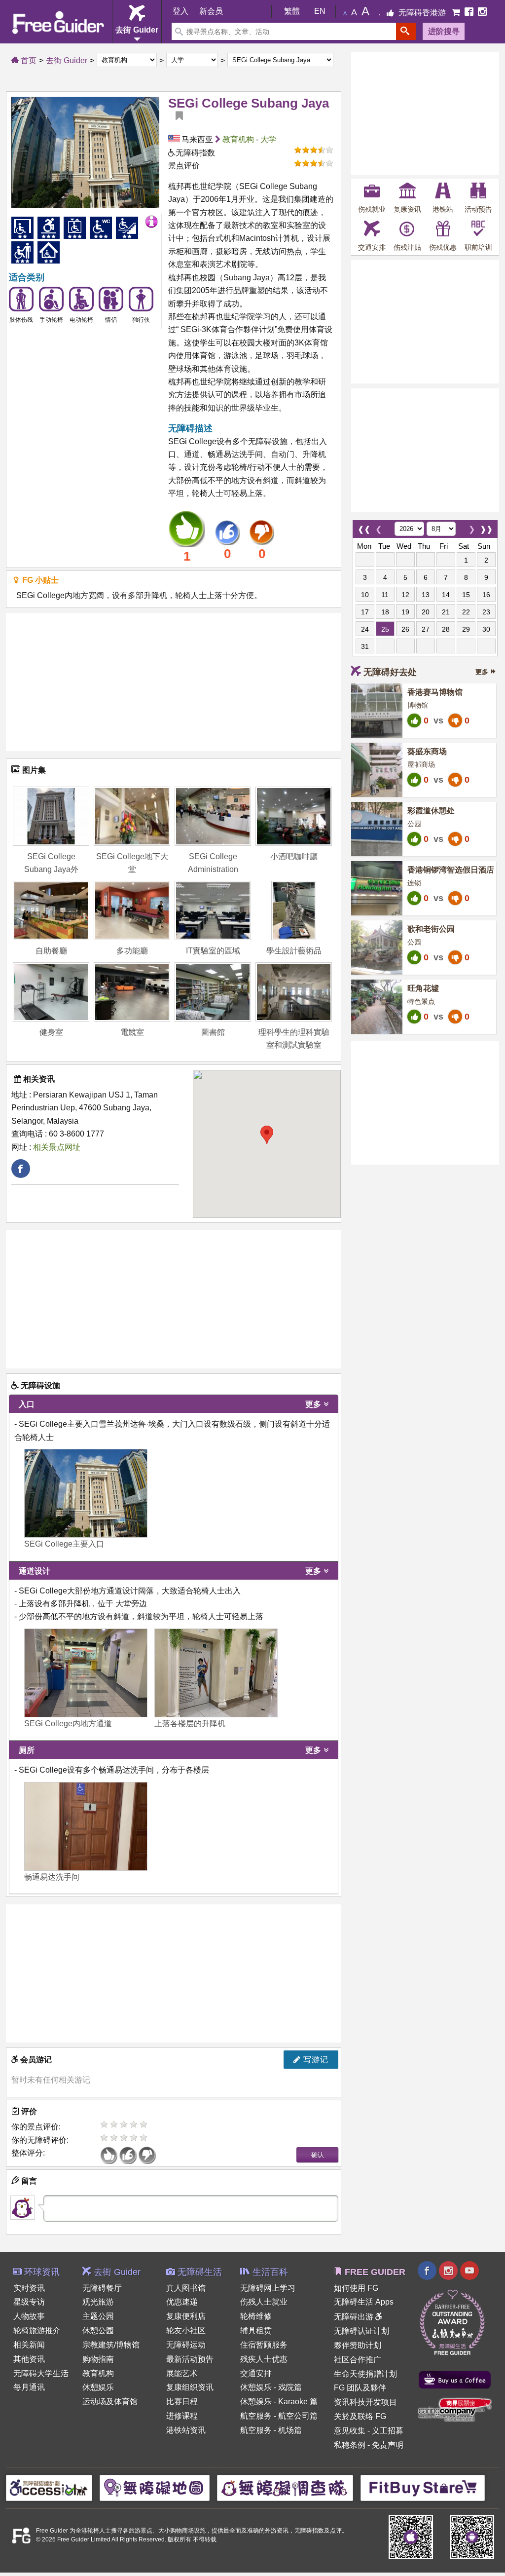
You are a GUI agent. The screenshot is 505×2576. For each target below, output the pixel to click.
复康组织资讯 (190, 2387)
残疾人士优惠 (264, 2359)
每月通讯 (29, 2387)
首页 (28, 60)
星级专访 (29, 2302)
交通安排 (256, 2373)
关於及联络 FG (360, 2416)
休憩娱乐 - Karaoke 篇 (279, 2402)
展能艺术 (182, 2373)
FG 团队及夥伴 (360, 2388)
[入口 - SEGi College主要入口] (86, 1493)
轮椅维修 (256, 2316)
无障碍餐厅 (102, 2288)
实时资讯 (29, 2288)
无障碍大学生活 (41, 2373)
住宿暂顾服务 (264, 2345)
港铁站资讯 (186, 2430)
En (320, 11)
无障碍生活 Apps (364, 2302)
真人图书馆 (186, 2288)
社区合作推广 (358, 2360)
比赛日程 (182, 2402)
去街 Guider (67, 60)
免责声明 (388, 2445)
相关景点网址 (57, 1147)
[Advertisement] (174, 682)
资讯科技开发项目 (365, 2402)
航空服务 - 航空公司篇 (279, 2416)
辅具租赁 (256, 2330)
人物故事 (29, 2316)
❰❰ (364, 527)
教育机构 (238, 139)
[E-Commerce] (457, 13)
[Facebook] (470, 13)
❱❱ (486, 527)
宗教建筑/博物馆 (111, 2345)
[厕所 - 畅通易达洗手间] (86, 1826)
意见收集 (350, 2431)
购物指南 (98, 2359)
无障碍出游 (355, 2317)
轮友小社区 (186, 2330)
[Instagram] (482, 13)
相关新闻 (29, 2345)
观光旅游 (98, 2302)
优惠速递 (182, 2302)
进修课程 (182, 2416)
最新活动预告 (190, 2359)
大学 (268, 139)
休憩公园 (98, 2330)
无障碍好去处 (390, 672)
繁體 (292, 11)
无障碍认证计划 (361, 2331)
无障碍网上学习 (268, 2288)
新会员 (211, 11)
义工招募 (388, 2431)
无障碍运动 (186, 2345)
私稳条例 (350, 2445)
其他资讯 (29, 2359)
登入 (180, 11)
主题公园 (98, 2316)
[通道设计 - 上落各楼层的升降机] (216, 1673)
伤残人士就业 (264, 2302)
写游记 (315, 2060)
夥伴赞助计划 (358, 2345)
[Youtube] (469, 2272)
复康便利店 (186, 2316)
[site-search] (406, 31)
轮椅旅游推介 (37, 2330)
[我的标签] (176, 116)
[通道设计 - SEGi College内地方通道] (86, 1673)
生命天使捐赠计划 (365, 2374)
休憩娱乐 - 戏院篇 (271, 2387)
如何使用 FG (356, 2288)
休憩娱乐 (98, 2387)
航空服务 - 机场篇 (271, 2430)
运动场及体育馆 (110, 2402)
